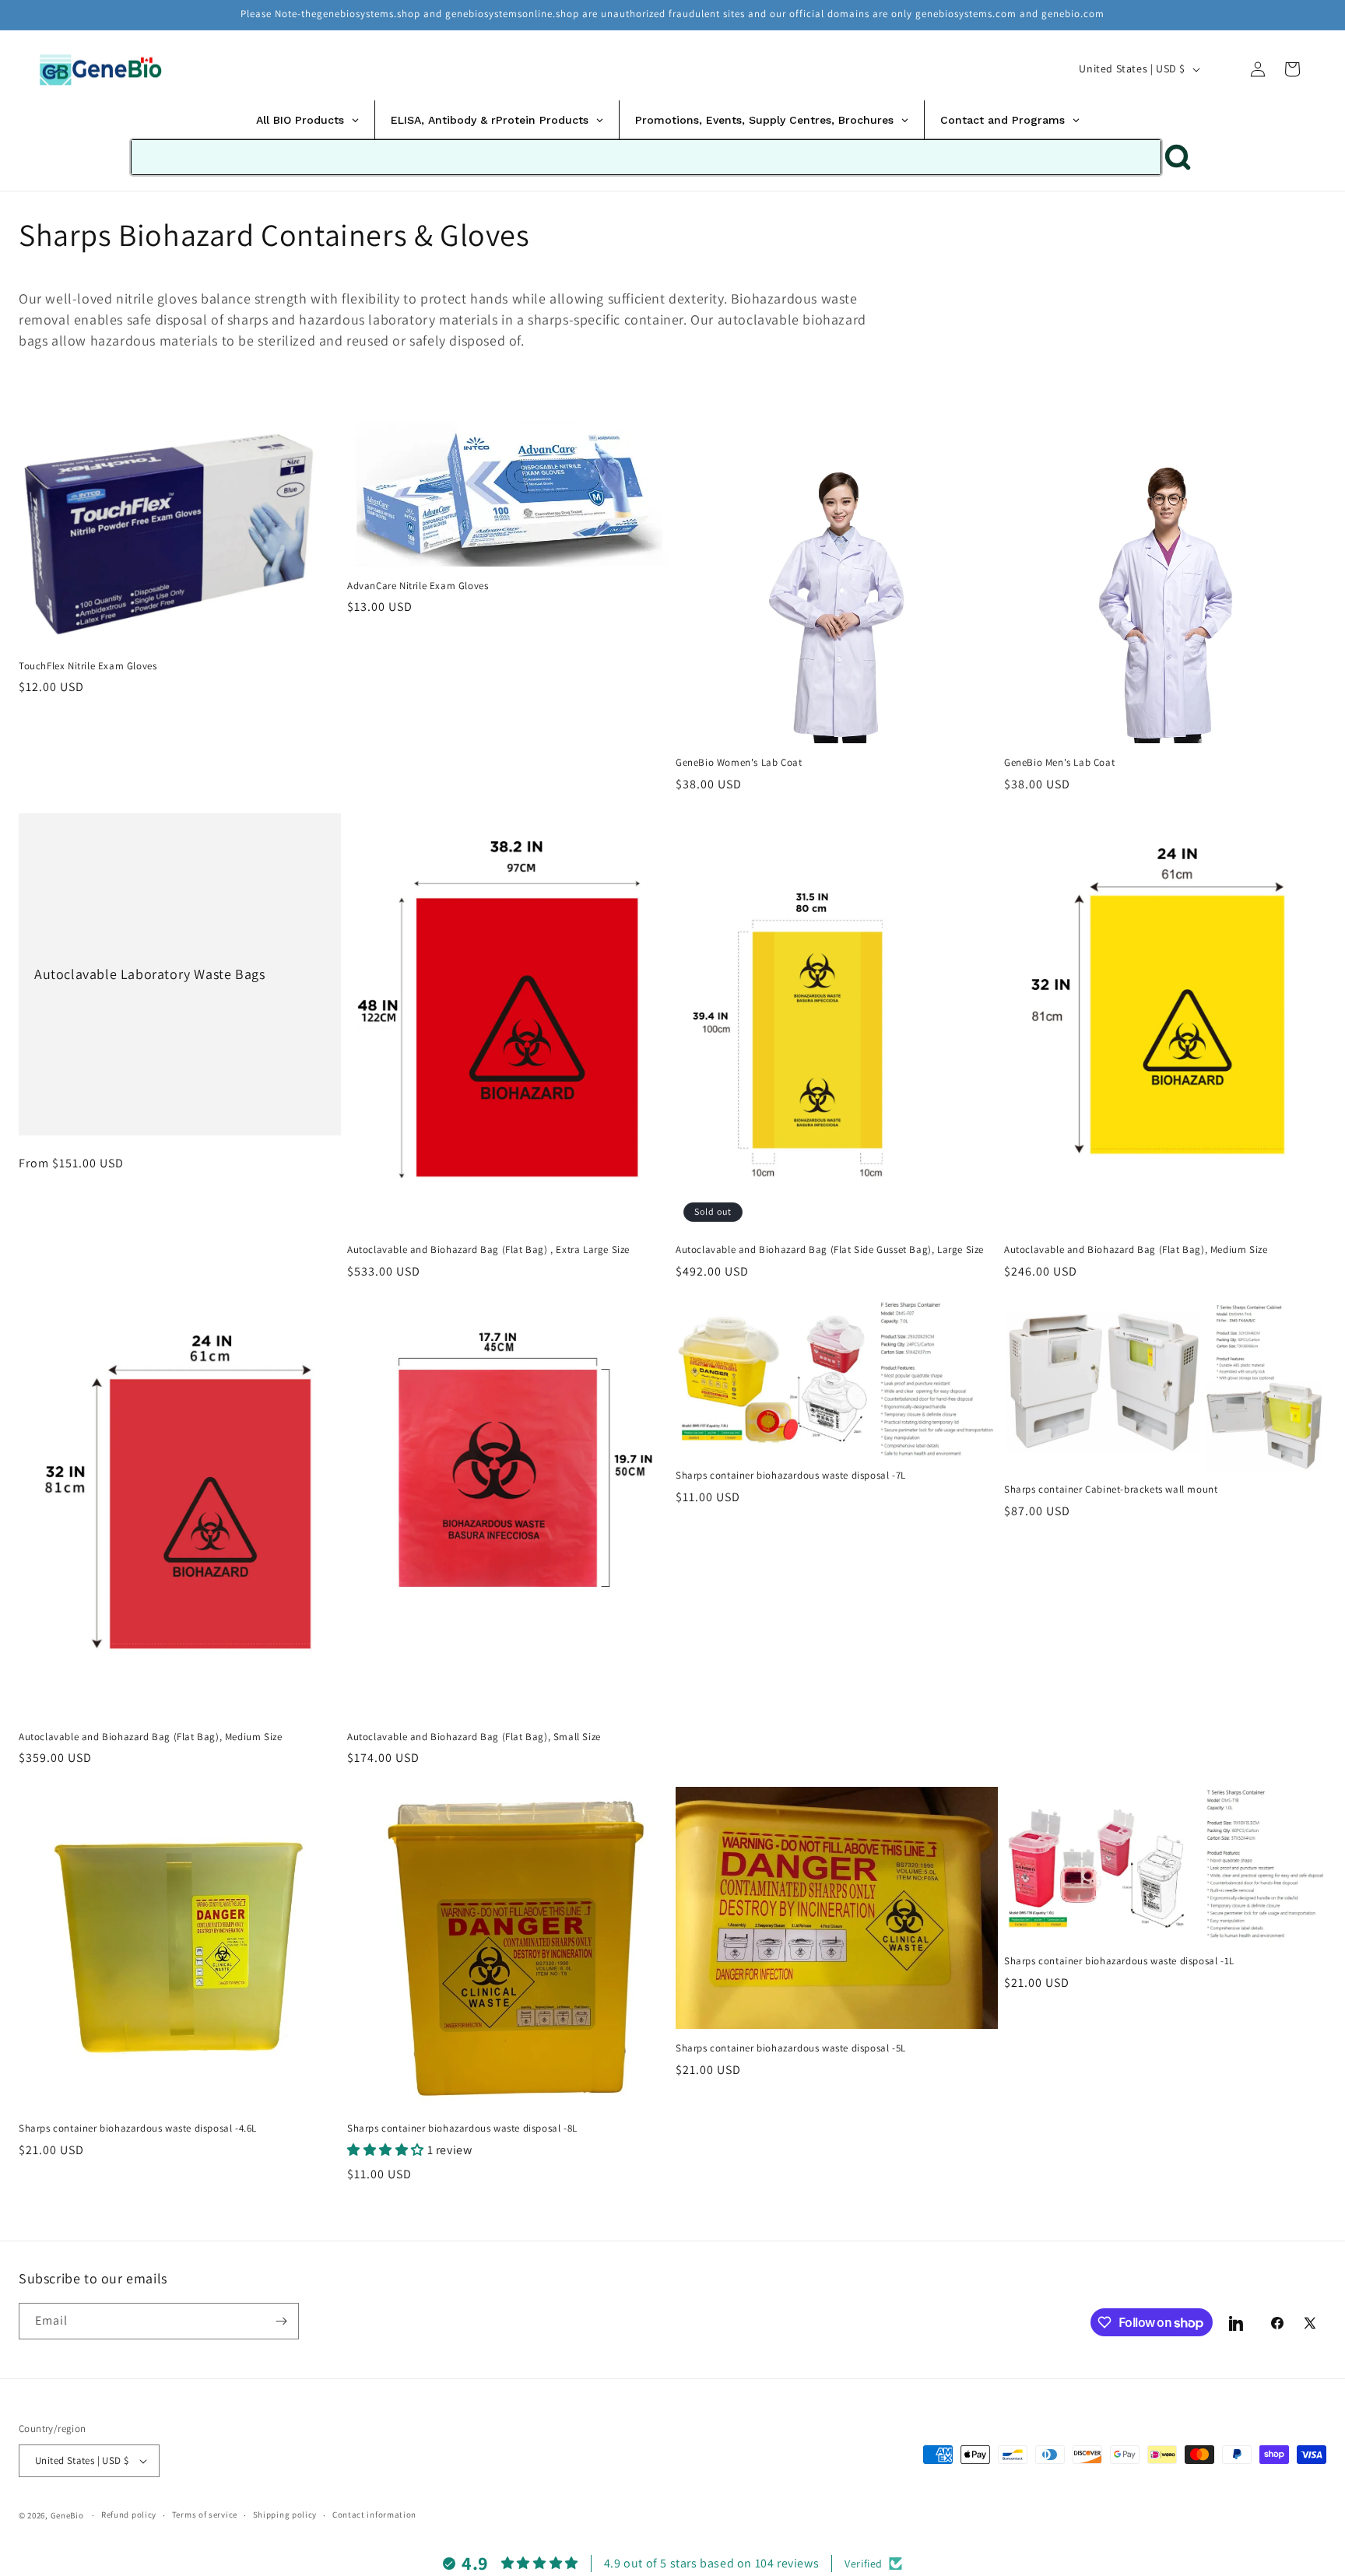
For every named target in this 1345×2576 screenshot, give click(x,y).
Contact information (374, 2515)
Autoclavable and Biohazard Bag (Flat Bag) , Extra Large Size (488, 1250)
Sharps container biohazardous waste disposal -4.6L (138, 2129)
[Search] (1224, 68)
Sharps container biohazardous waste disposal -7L (791, 1476)
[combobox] (646, 157)
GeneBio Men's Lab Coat (1059, 763)
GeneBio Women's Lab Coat (739, 763)
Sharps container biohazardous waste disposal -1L (1119, 1961)
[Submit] (1178, 157)
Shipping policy (285, 2515)
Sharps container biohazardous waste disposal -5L (791, 2048)
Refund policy (129, 2515)
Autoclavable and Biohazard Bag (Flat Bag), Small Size (474, 1737)
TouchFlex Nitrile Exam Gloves (88, 666)
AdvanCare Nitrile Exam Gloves (418, 586)
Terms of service (205, 2515)
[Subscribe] (281, 2321)
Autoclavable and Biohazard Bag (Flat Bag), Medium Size (1136, 1250)
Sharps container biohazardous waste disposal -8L (462, 2129)
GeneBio (68, 2515)
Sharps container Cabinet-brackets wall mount (1111, 1490)
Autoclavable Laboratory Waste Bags (149, 974)
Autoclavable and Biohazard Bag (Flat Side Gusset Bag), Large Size (830, 1250)
